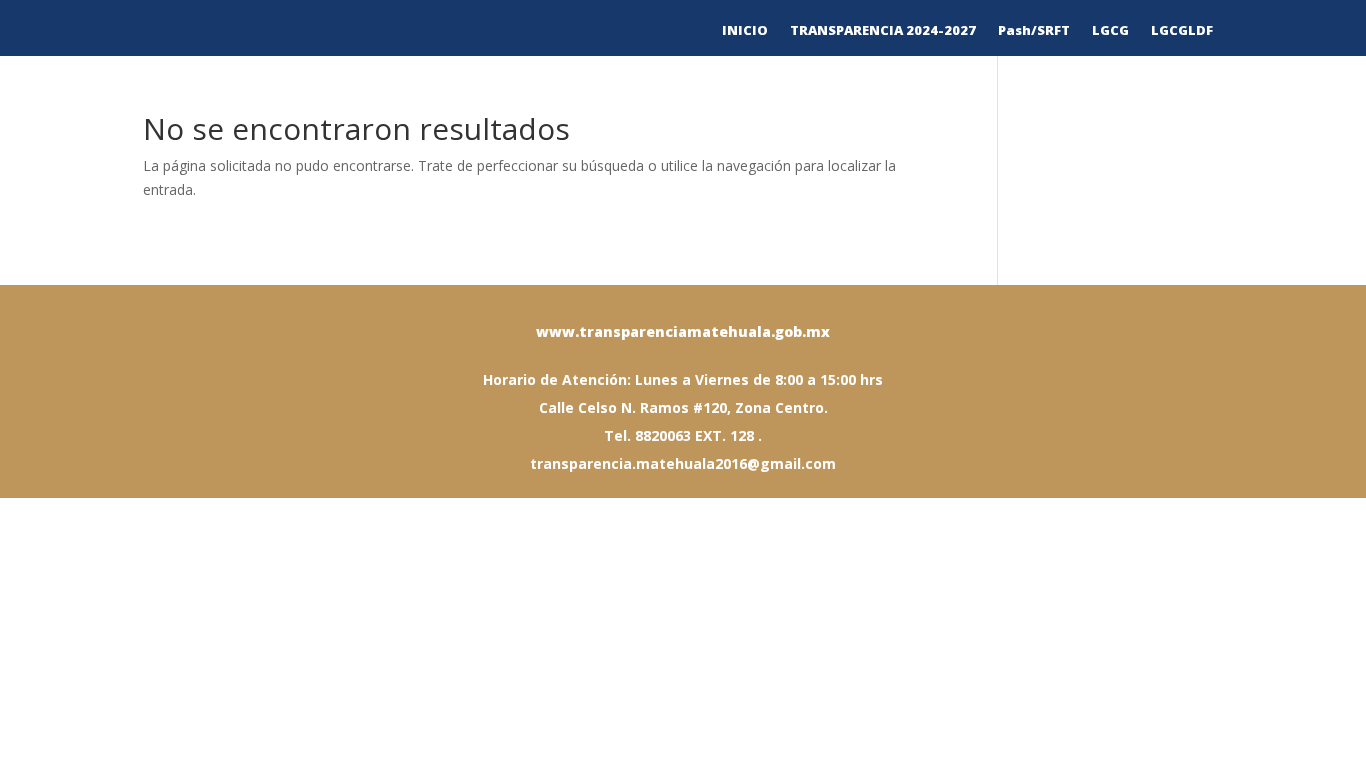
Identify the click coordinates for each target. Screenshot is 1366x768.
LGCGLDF (1182, 31)
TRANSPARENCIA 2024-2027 (883, 31)
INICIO (745, 31)
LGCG (1110, 31)
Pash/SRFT (1034, 31)
